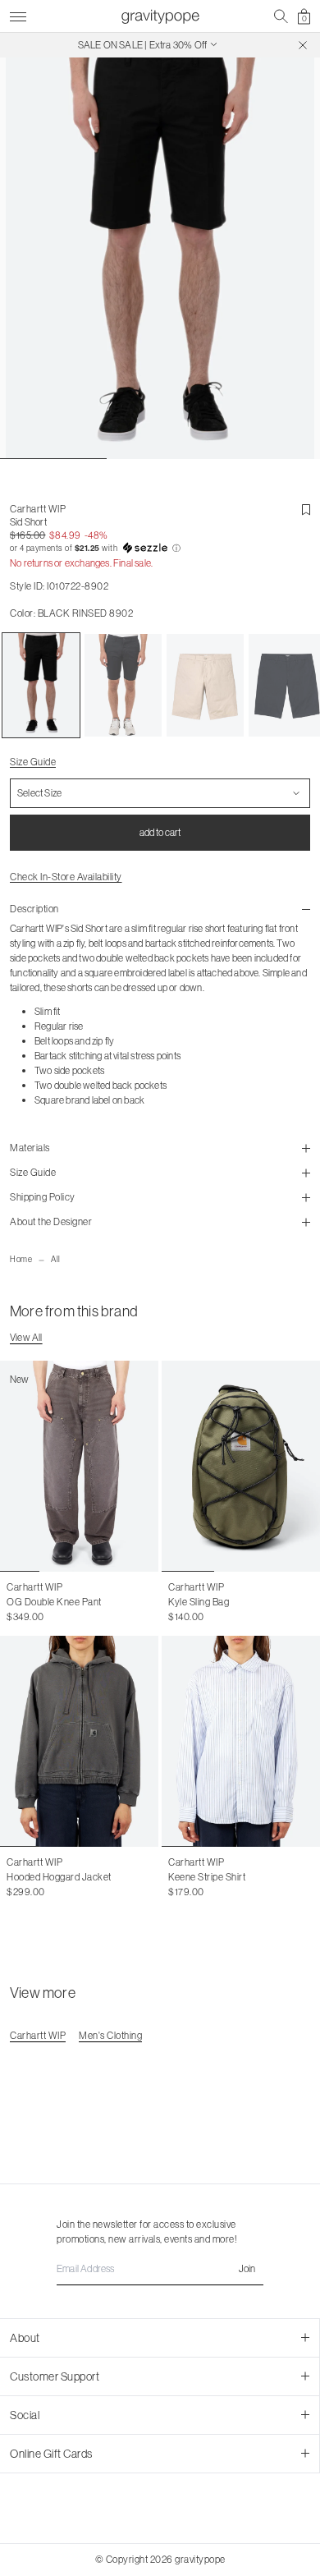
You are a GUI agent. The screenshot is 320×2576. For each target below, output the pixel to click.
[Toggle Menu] (18, 14)
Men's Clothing (110, 2035)
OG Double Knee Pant (54, 1602)
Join (247, 2268)
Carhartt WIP (38, 509)
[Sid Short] (41, 686)
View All (26, 1337)
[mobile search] (281, 16)
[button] (160, 549)
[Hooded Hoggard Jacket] (79, 1741)
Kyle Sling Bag (199, 1602)
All (56, 1259)
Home (21, 1259)
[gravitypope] (160, 16)
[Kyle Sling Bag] (241, 1466)
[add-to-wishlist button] (306, 510)
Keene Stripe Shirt (207, 1877)
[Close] (303, 45)
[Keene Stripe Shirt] (241, 1741)
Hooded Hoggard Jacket (59, 1877)
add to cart (160, 832)
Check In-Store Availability (66, 877)
